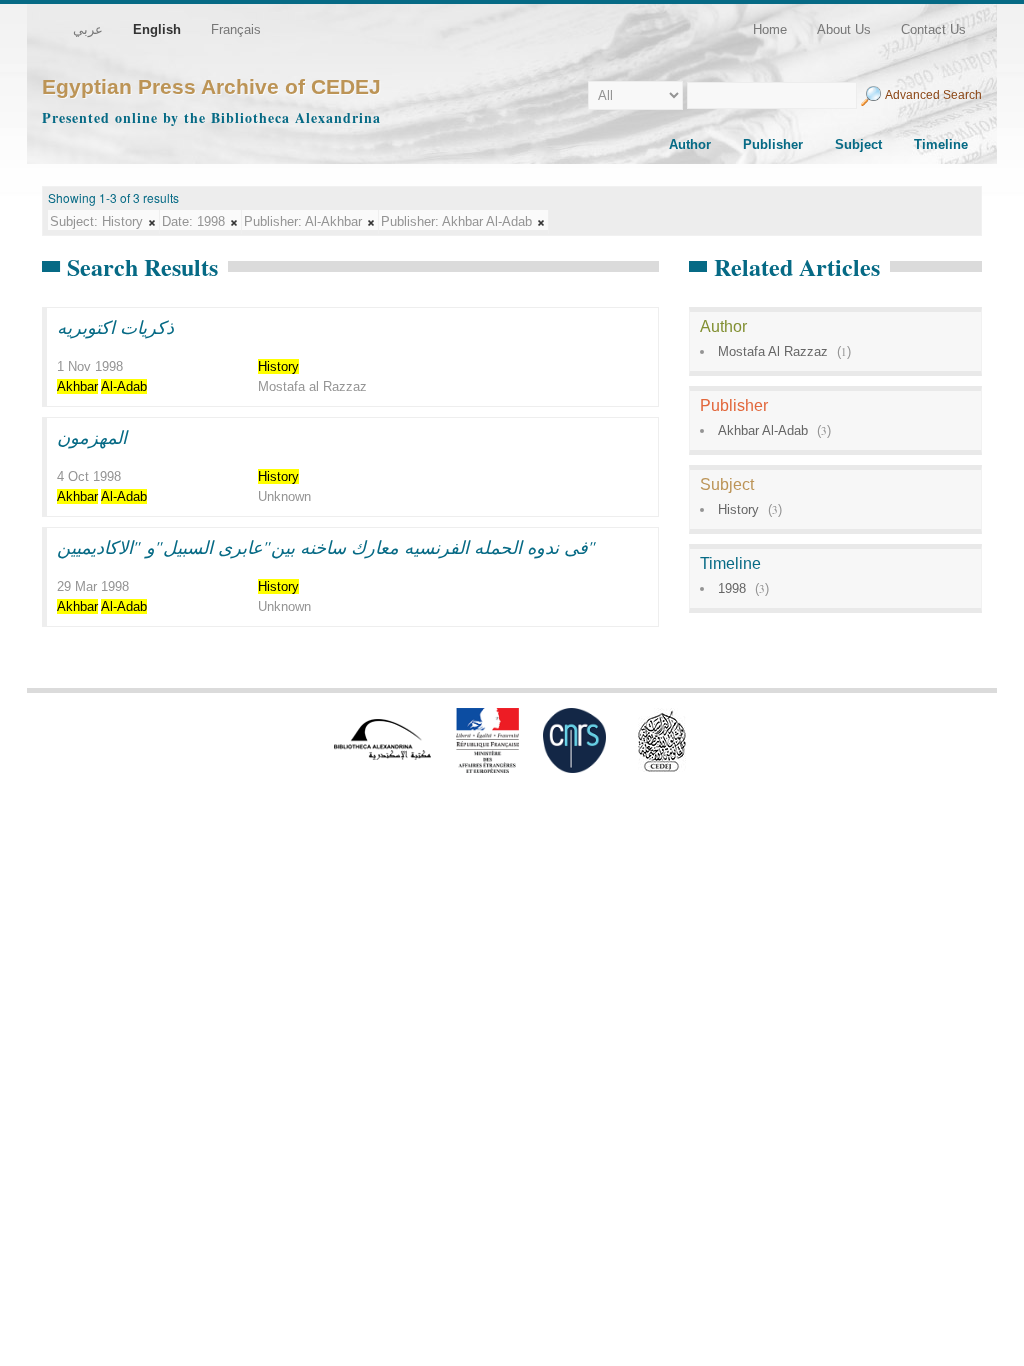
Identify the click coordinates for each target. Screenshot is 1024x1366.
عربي (88, 29)
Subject (858, 144)
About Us (844, 29)
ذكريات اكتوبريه (115, 327)
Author (690, 144)
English (157, 29)
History (738, 509)
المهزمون (92, 437)
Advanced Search (933, 95)
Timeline (941, 144)
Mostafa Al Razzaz (773, 351)
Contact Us (933, 29)
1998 (732, 588)
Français (236, 29)
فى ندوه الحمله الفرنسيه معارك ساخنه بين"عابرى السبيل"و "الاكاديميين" (326, 547)
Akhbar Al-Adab (763, 430)
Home (770, 29)
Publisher (773, 144)
